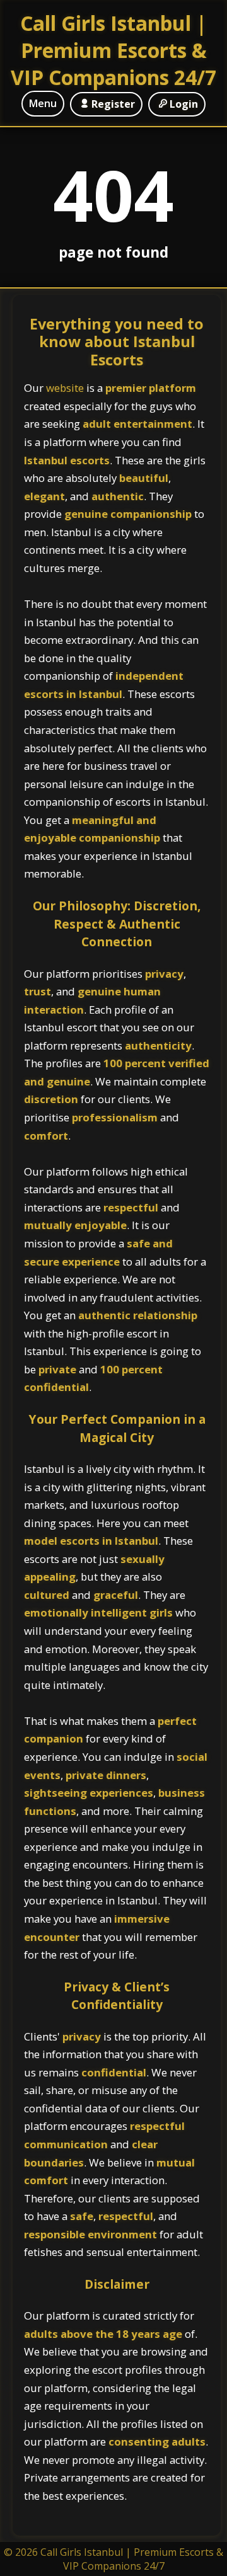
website (66, 388)
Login (184, 104)
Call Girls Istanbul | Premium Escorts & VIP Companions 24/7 (113, 50)
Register (113, 104)
